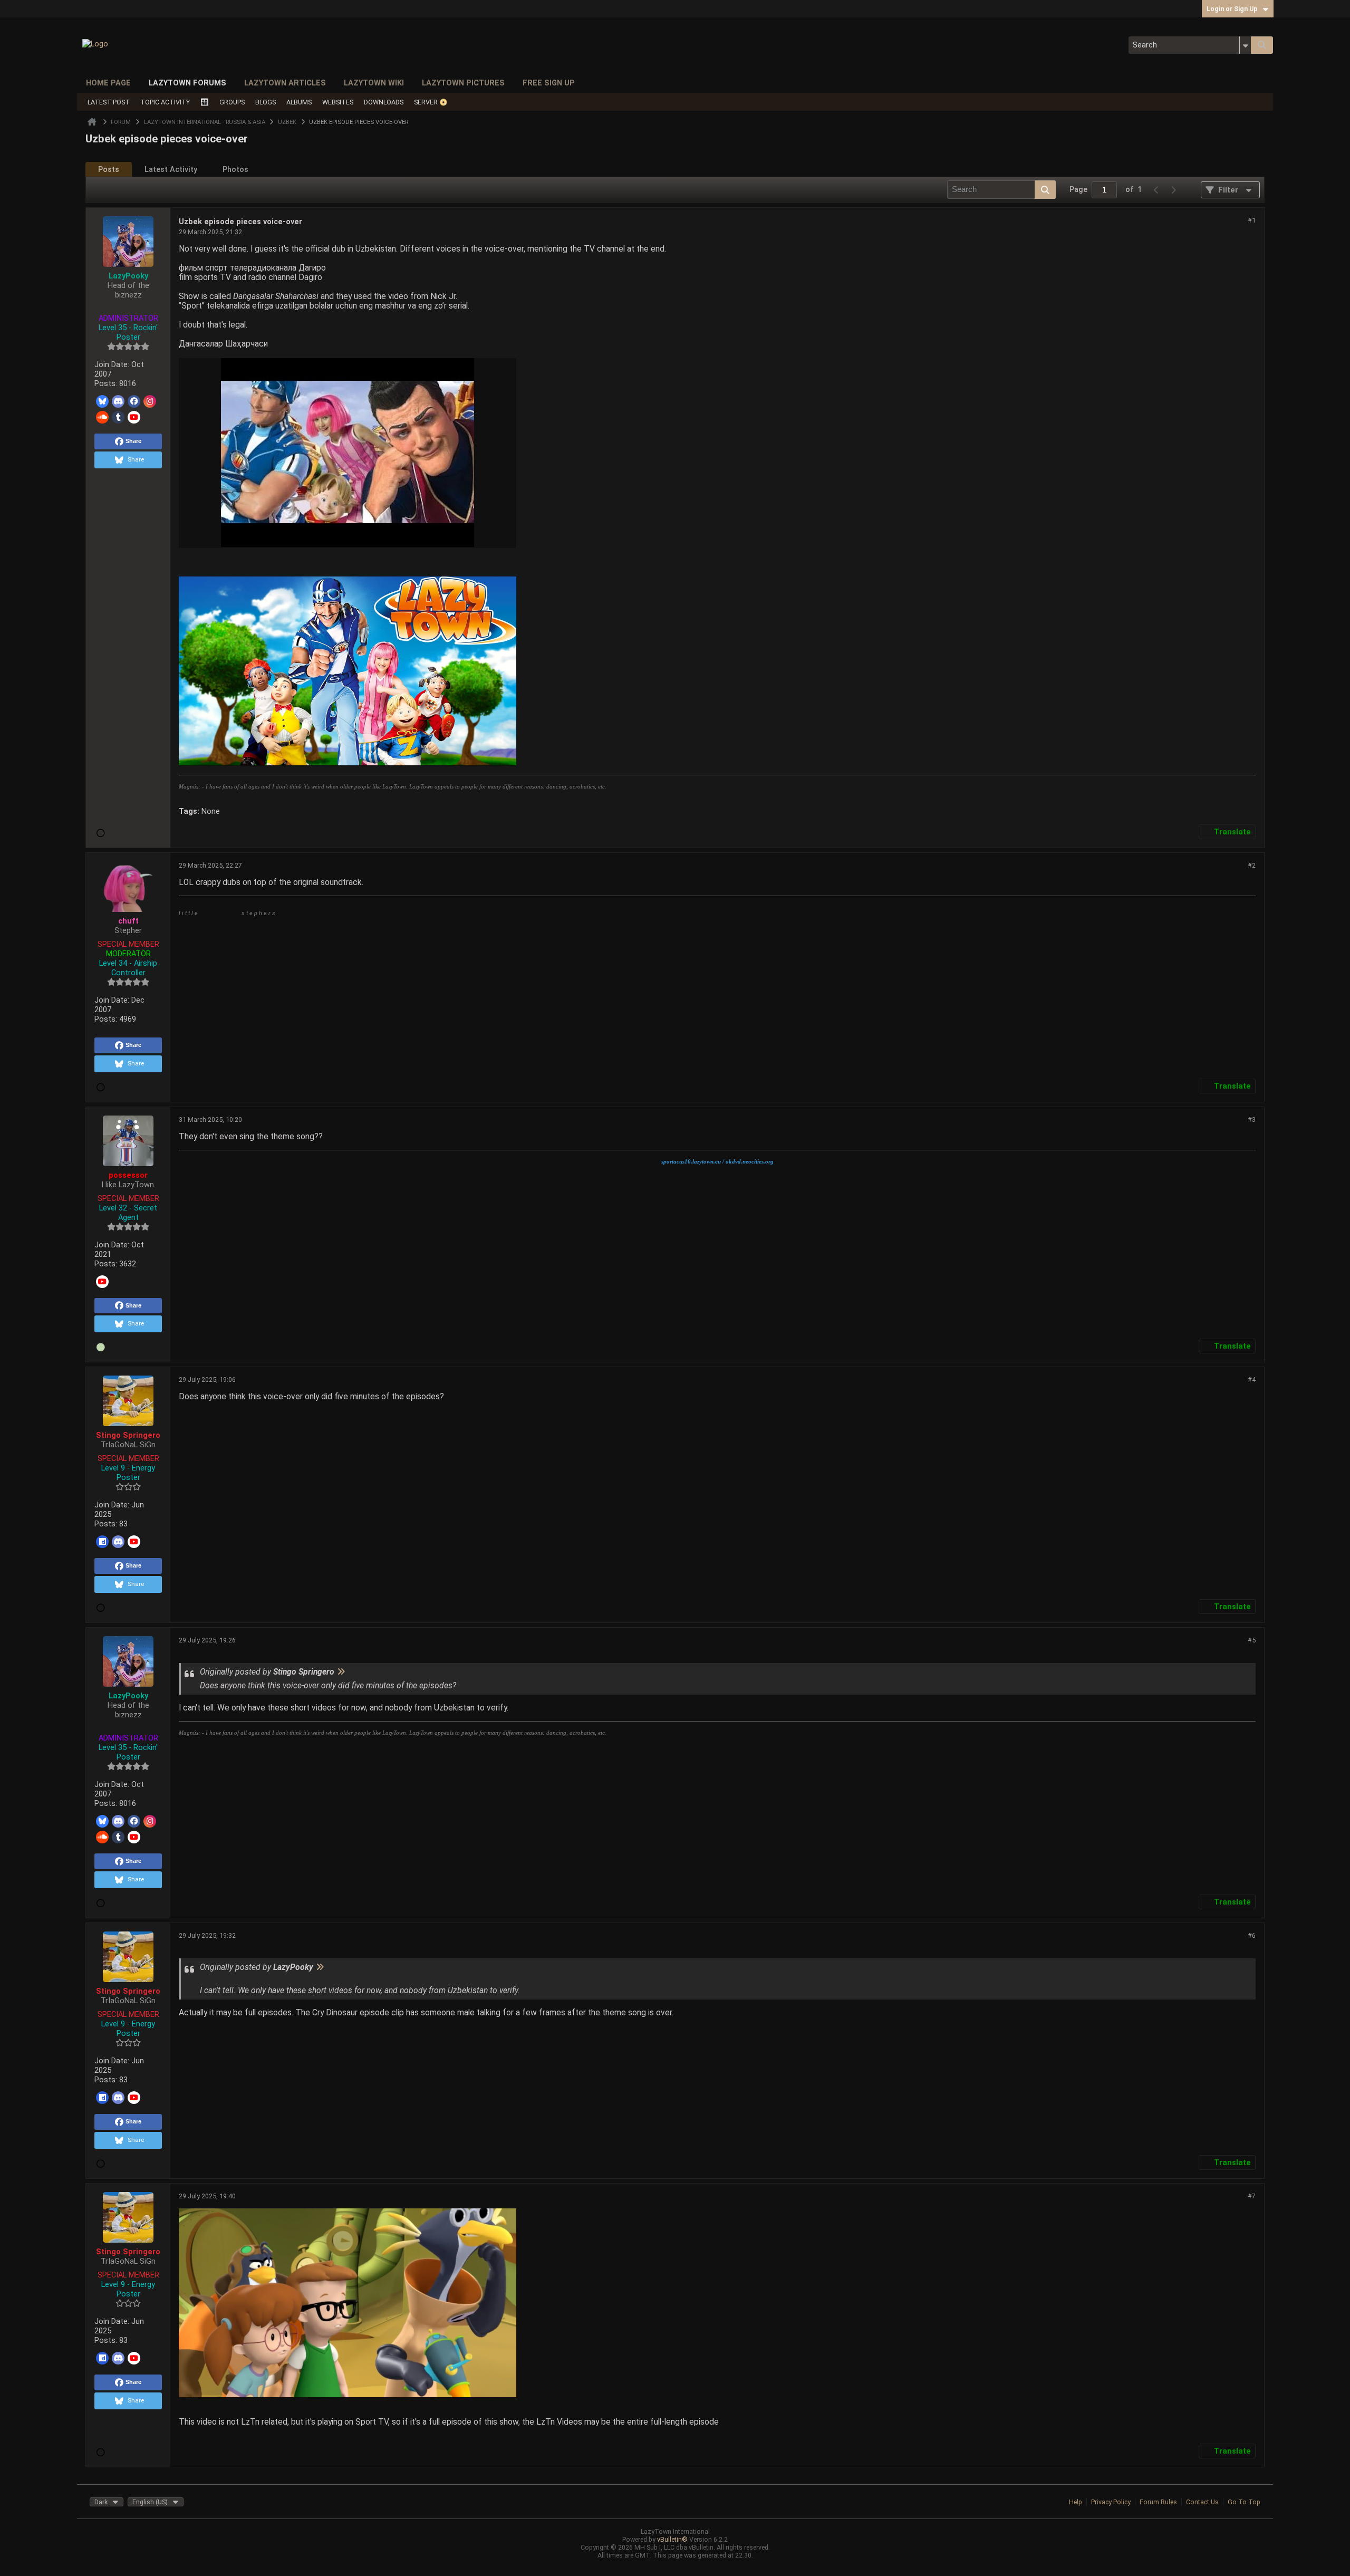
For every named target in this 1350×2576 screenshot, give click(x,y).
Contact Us (1202, 2502)
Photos (235, 169)
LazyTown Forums (187, 83)
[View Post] (341, 1672)
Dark (101, 2502)
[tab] (109, 170)
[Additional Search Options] (1245, 45)
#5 (1252, 1640)
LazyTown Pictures (463, 83)
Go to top (1244, 2502)
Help (1076, 2502)
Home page (108, 83)
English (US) (150, 2502)
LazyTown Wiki (374, 83)
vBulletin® (672, 2539)
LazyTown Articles (285, 83)
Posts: (106, 383)
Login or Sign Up (1232, 9)
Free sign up (549, 83)
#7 (1252, 2196)
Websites (338, 102)
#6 (1252, 1935)
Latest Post (109, 102)
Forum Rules (1158, 2502)
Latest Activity (171, 169)
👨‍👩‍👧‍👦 (205, 102)
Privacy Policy (1111, 2502)
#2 (1252, 865)
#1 (1252, 220)
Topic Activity (165, 102)
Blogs (266, 102)
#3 (1252, 1119)
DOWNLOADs (384, 102)
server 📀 (431, 102)
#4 (1252, 1380)
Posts (109, 169)
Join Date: (112, 364)
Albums (299, 102)
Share (133, 441)
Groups (232, 102)
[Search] (1262, 45)
